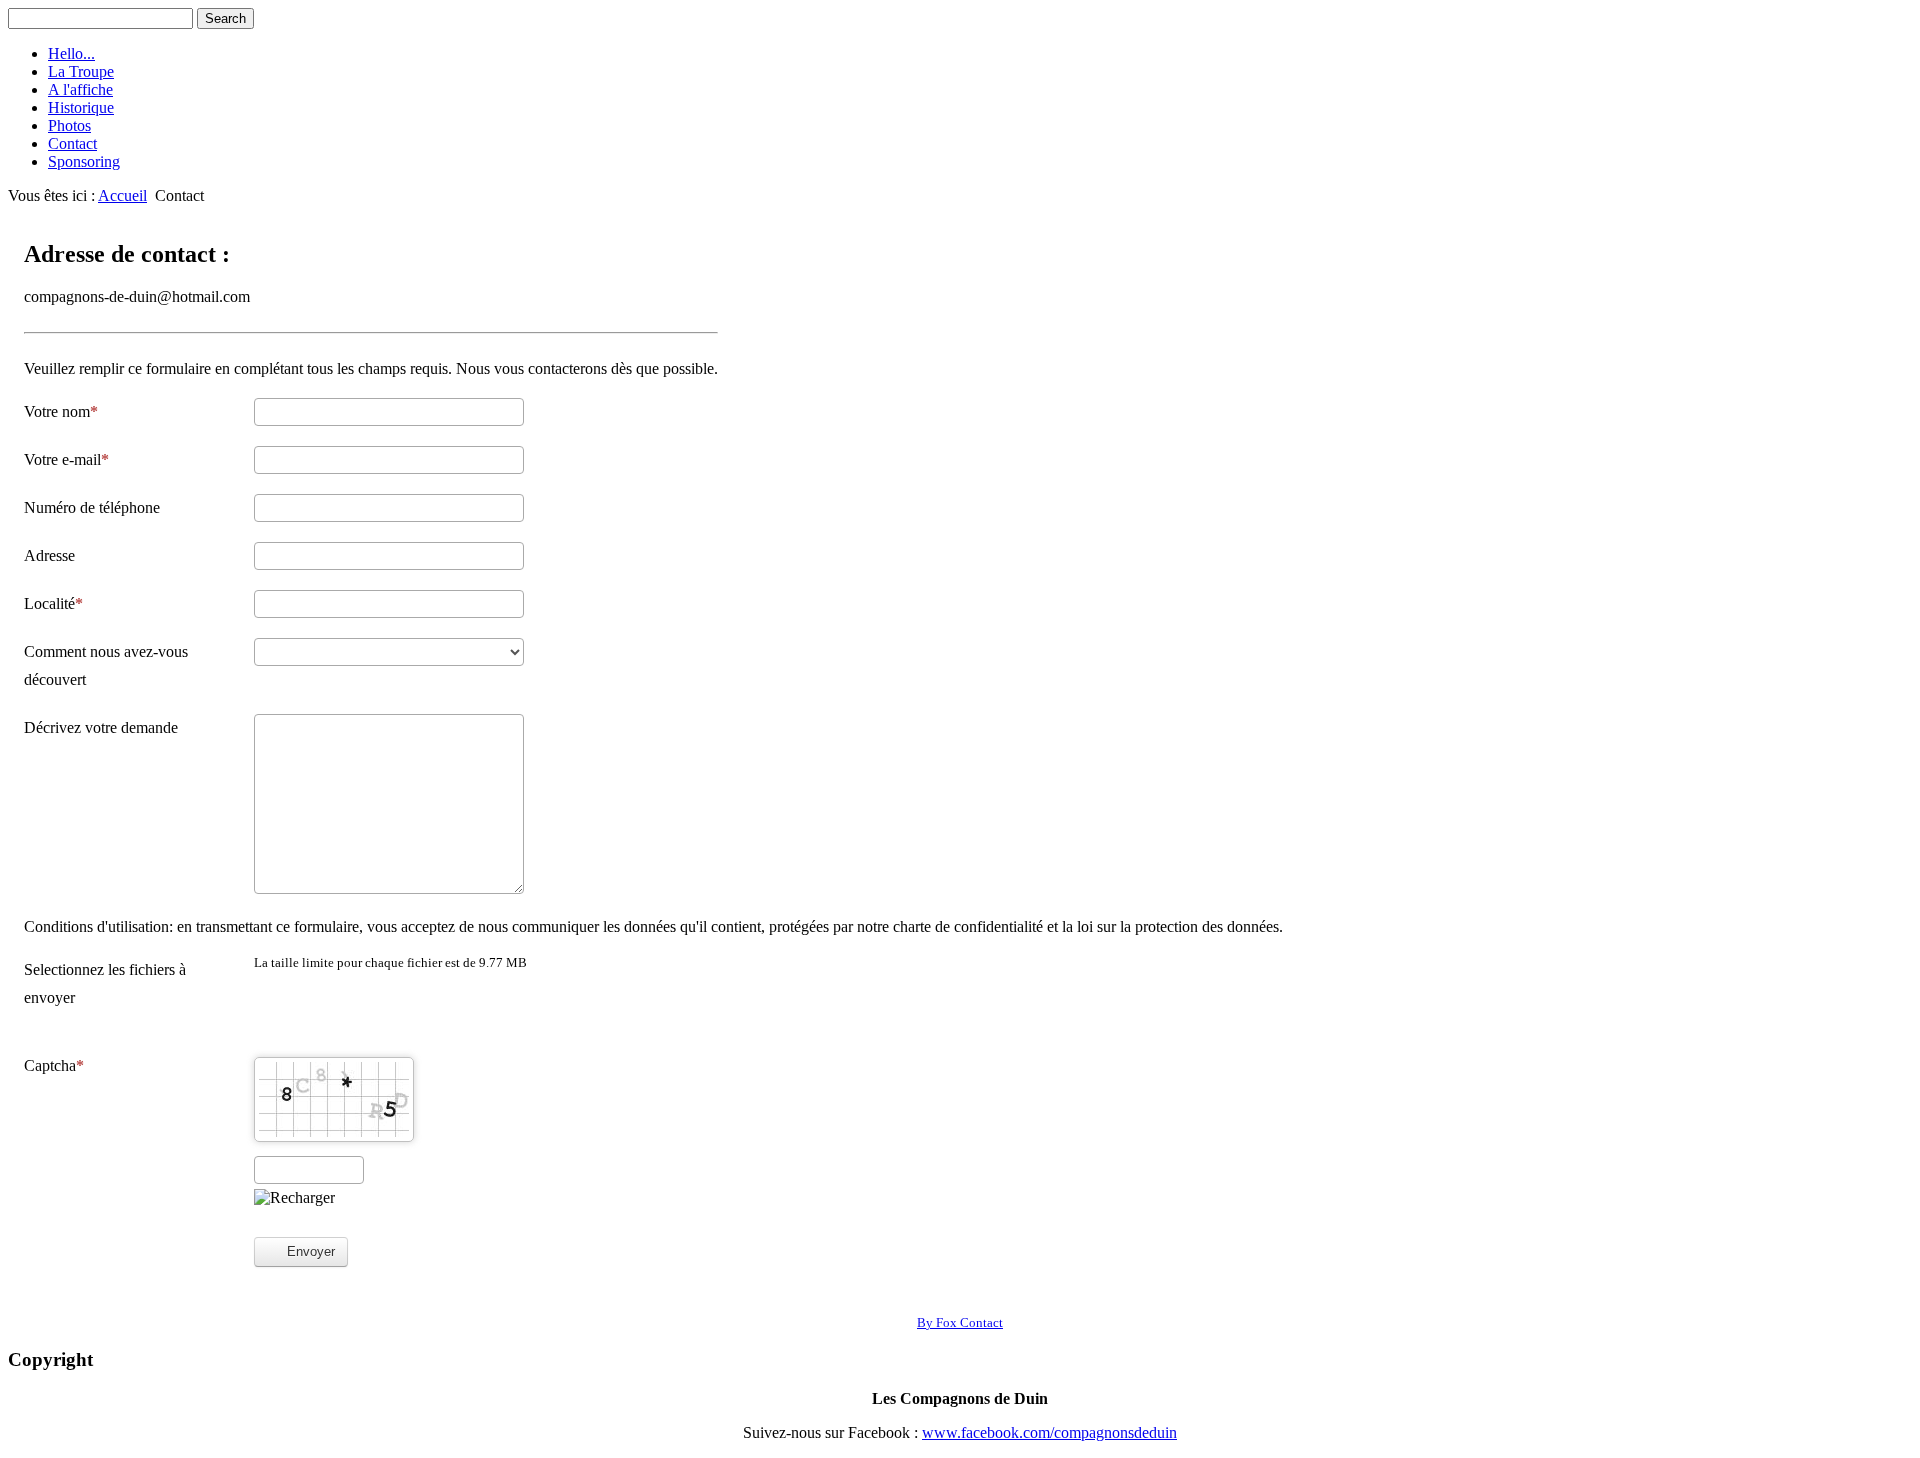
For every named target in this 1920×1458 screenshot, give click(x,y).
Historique (81, 107)
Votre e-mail (62, 459)
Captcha (50, 1065)
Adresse (49, 555)
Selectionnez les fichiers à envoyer (105, 983)
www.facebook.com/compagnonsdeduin (1049, 1432)
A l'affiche (80, 89)
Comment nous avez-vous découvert (106, 665)
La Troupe (81, 71)
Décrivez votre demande (101, 727)
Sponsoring (84, 161)
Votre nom (57, 411)
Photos (69, 125)
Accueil (122, 195)
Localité (49, 603)
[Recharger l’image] (294, 1198)
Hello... (71, 53)
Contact (72, 143)
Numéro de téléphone (92, 507)
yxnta (960, 1323)
